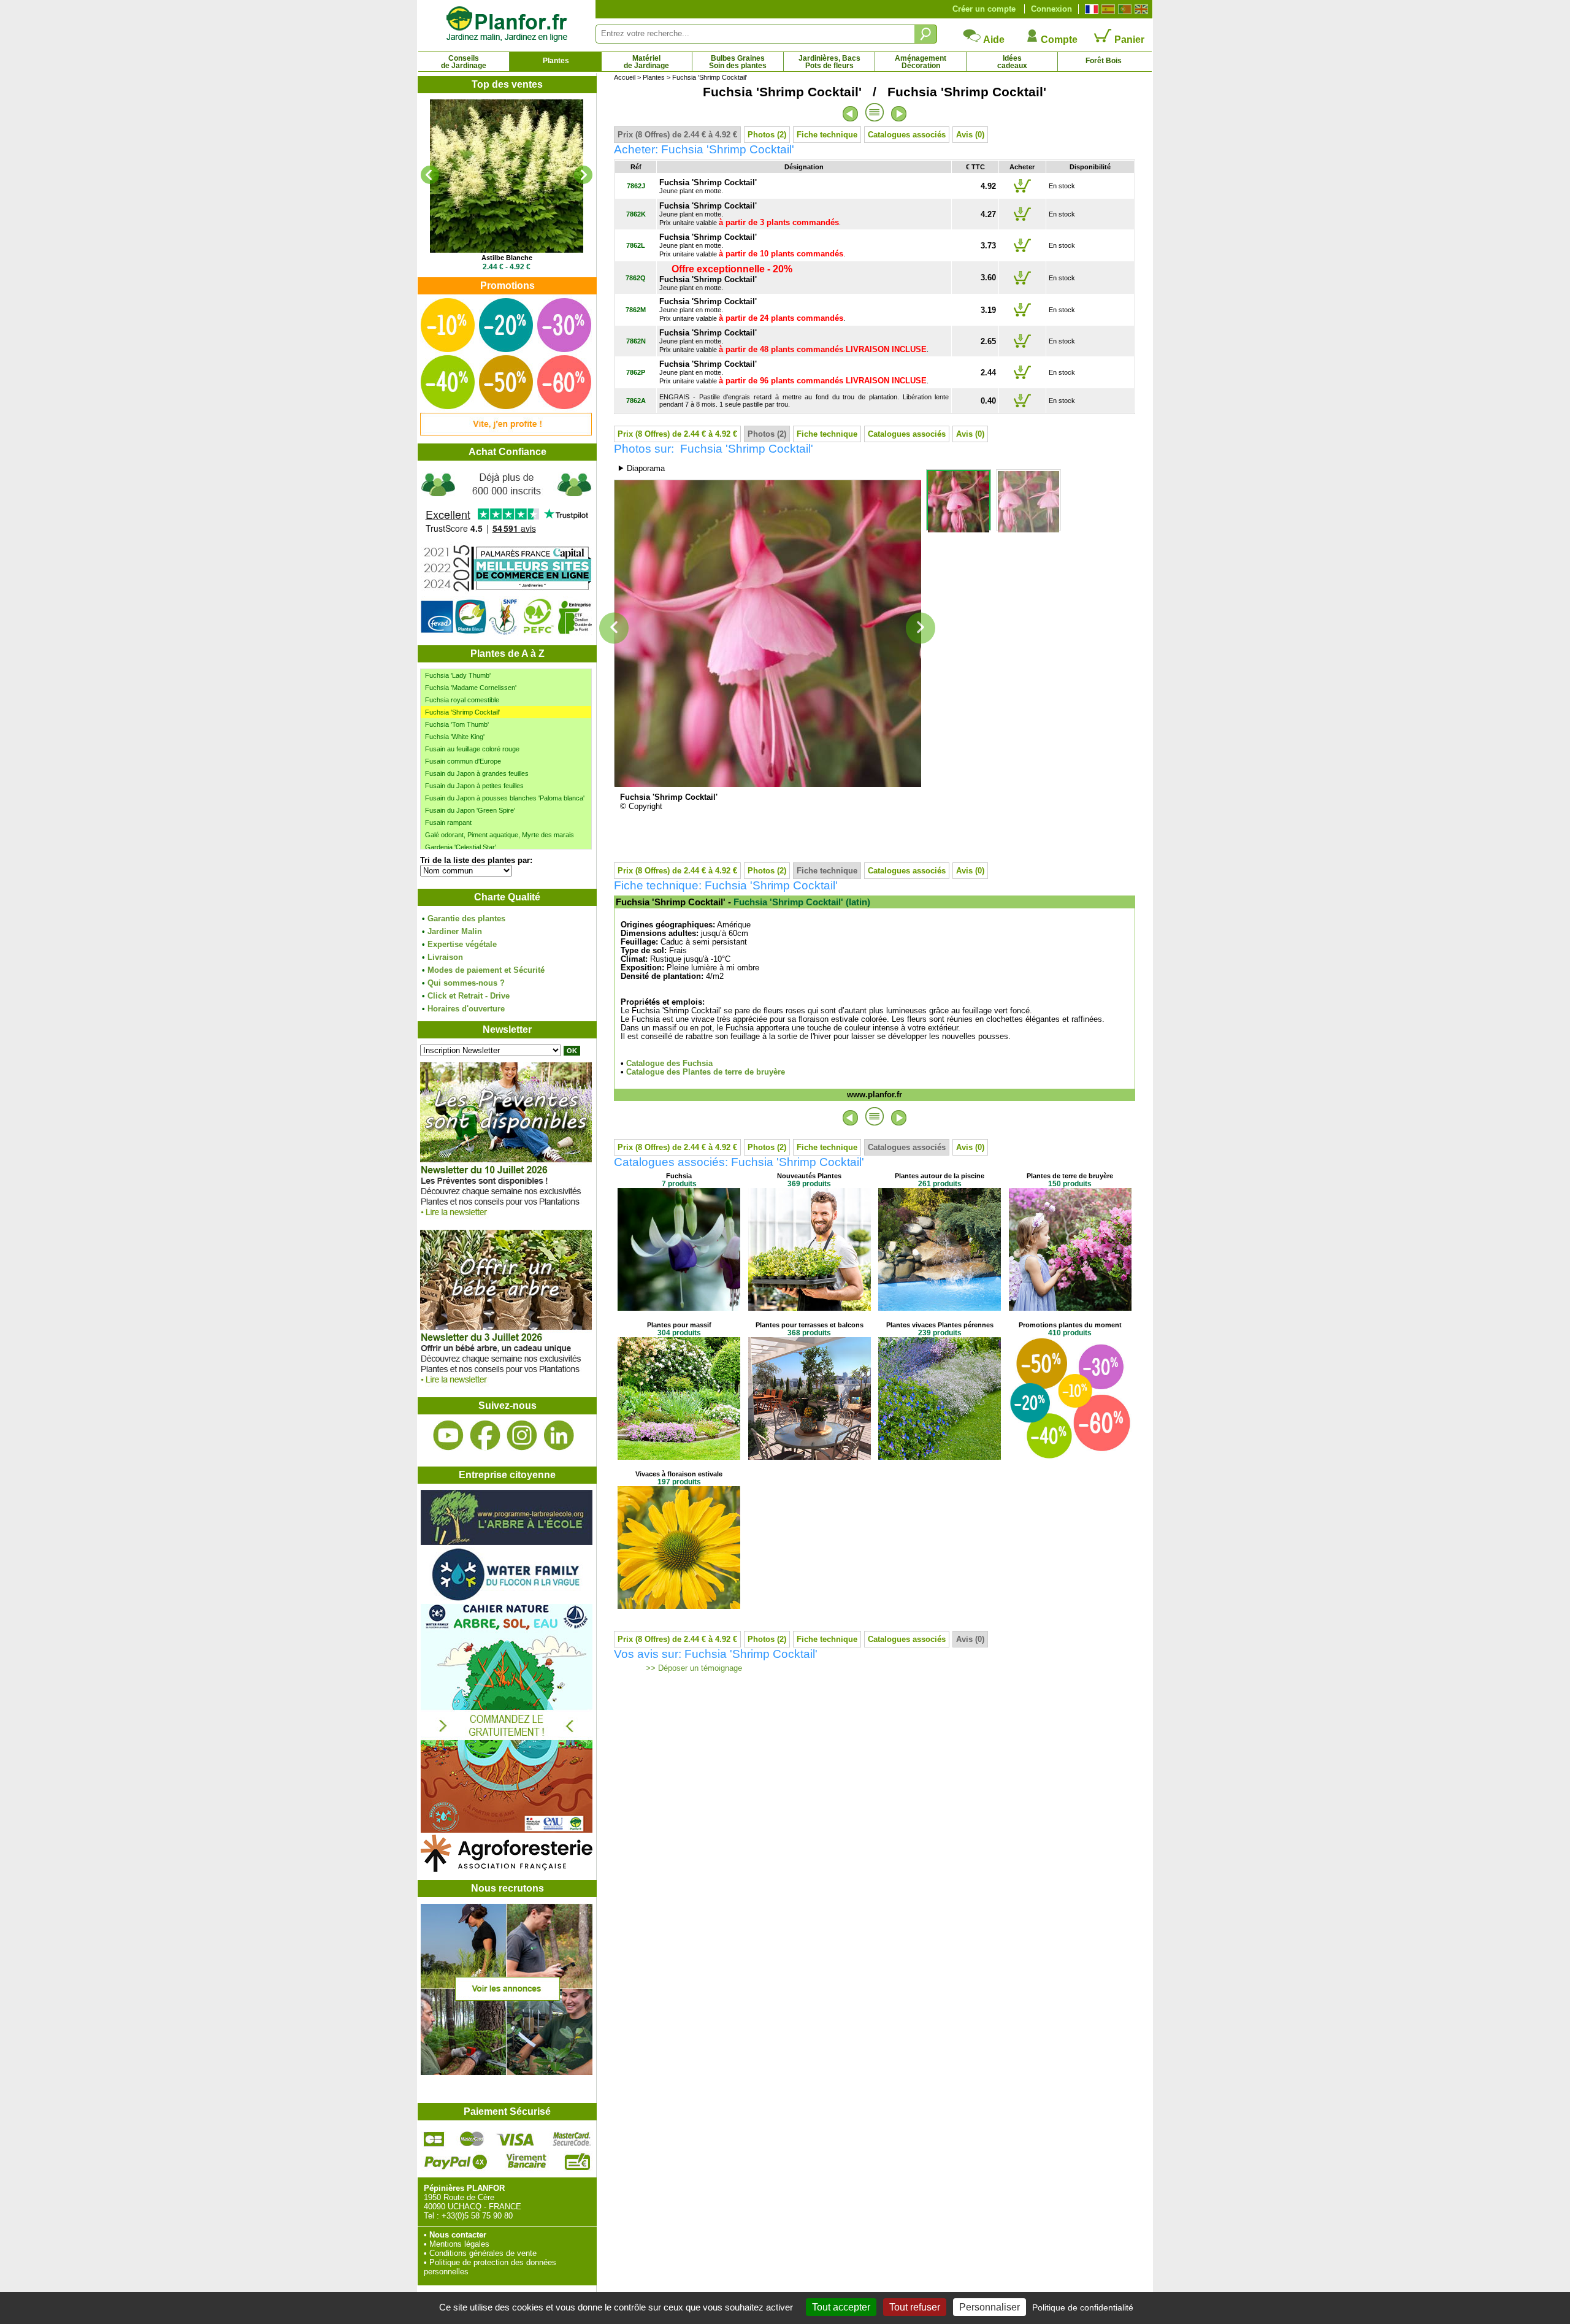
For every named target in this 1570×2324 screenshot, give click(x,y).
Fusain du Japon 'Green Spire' (470, 810)
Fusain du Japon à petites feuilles (474, 786)
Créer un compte (984, 9)
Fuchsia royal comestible (462, 700)
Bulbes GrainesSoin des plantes (738, 62)
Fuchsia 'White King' (455, 737)
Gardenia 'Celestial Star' (461, 847)
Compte (1058, 40)
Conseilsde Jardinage (464, 62)
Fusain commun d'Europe (463, 761)
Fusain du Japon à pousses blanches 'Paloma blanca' (505, 798)
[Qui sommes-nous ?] (507, 553)
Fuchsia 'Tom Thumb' (457, 724)
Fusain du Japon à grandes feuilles (477, 773)
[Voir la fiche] (507, 176)
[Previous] (430, 175)
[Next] (583, 175)
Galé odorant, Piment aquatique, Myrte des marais (500, 835)
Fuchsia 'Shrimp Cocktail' (462, 712)
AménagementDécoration (921, 62)
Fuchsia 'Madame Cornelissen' (471, 688)
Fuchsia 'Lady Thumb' (458, 675)
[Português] (1123, 9)
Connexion (1051, 9)
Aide (993, 40)
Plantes (556, 61)
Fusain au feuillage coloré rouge (472, 749)
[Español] (1107, 9)
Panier (1128, 40)
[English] (1140, 9)
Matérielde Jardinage (646, 62)
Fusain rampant (448, 823)
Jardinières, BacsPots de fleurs (829, 62)
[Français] (1090, 9)
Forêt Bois (1104, 61)
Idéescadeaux (1012, 62)
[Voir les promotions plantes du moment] (506, 433)
